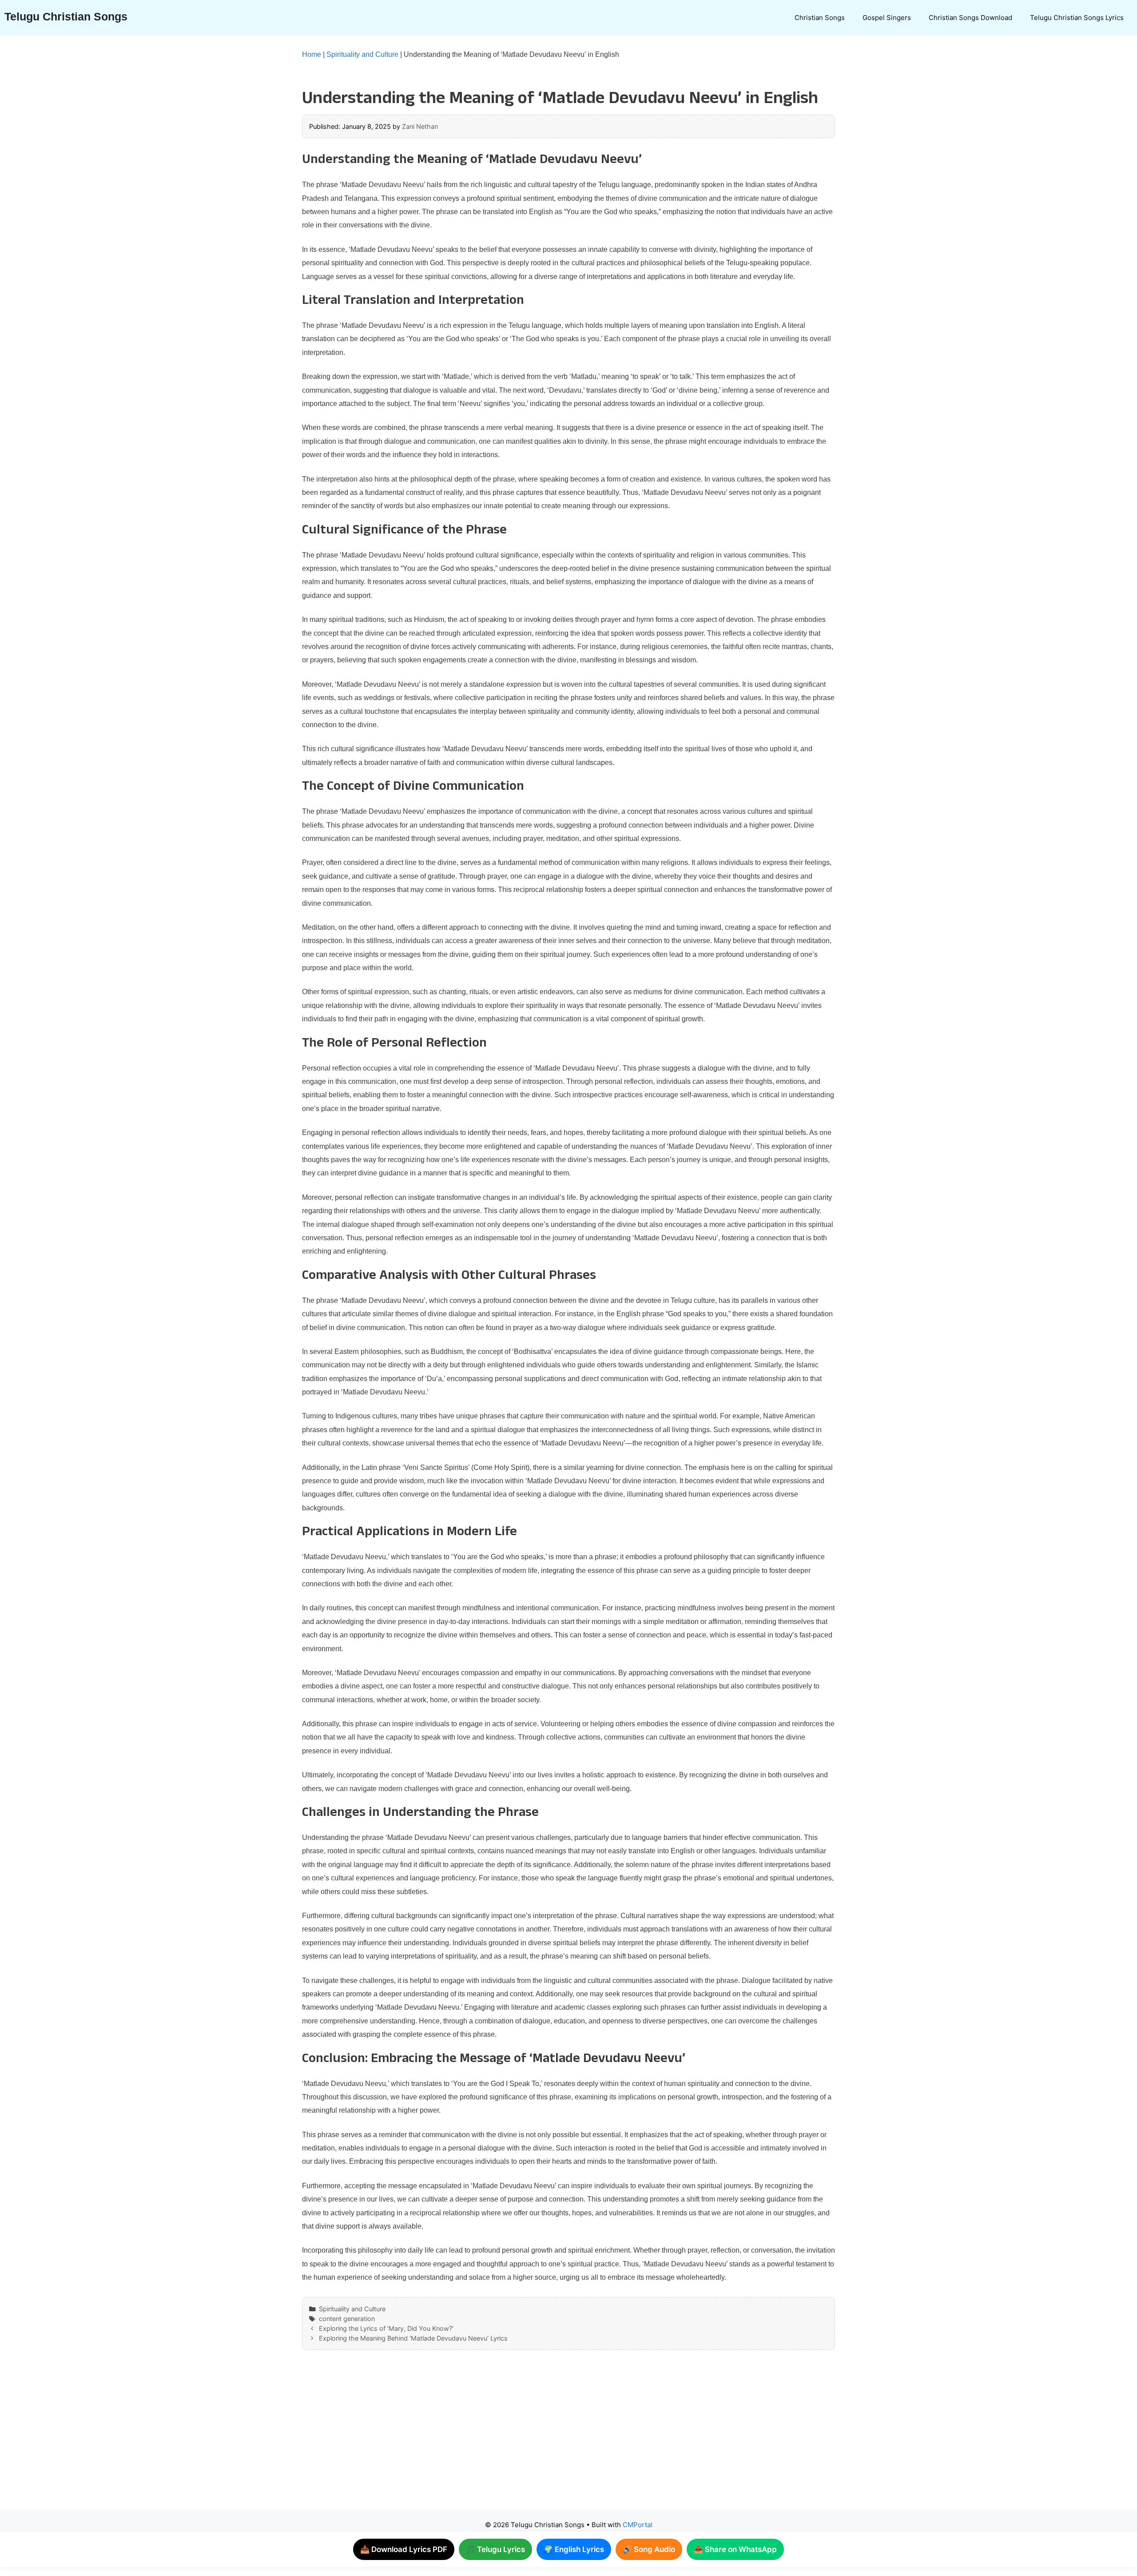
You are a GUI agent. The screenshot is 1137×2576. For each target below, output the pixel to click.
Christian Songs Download (970, 18)
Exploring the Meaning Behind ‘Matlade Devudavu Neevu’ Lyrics (413, 2338)
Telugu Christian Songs (66, 16)
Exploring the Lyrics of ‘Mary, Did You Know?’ (386, 2328)
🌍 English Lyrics (574, 2549)
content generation (347, 2319)
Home (312, 54)
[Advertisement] (551, 2439)
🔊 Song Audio (649, 2549)
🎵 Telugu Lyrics (495, 2549)
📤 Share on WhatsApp (735, 2549)
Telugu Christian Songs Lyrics (1077, 18)
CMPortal (638, 2525)
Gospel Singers (887, 18)
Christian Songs (820, 18)
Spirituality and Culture (362, 54)
